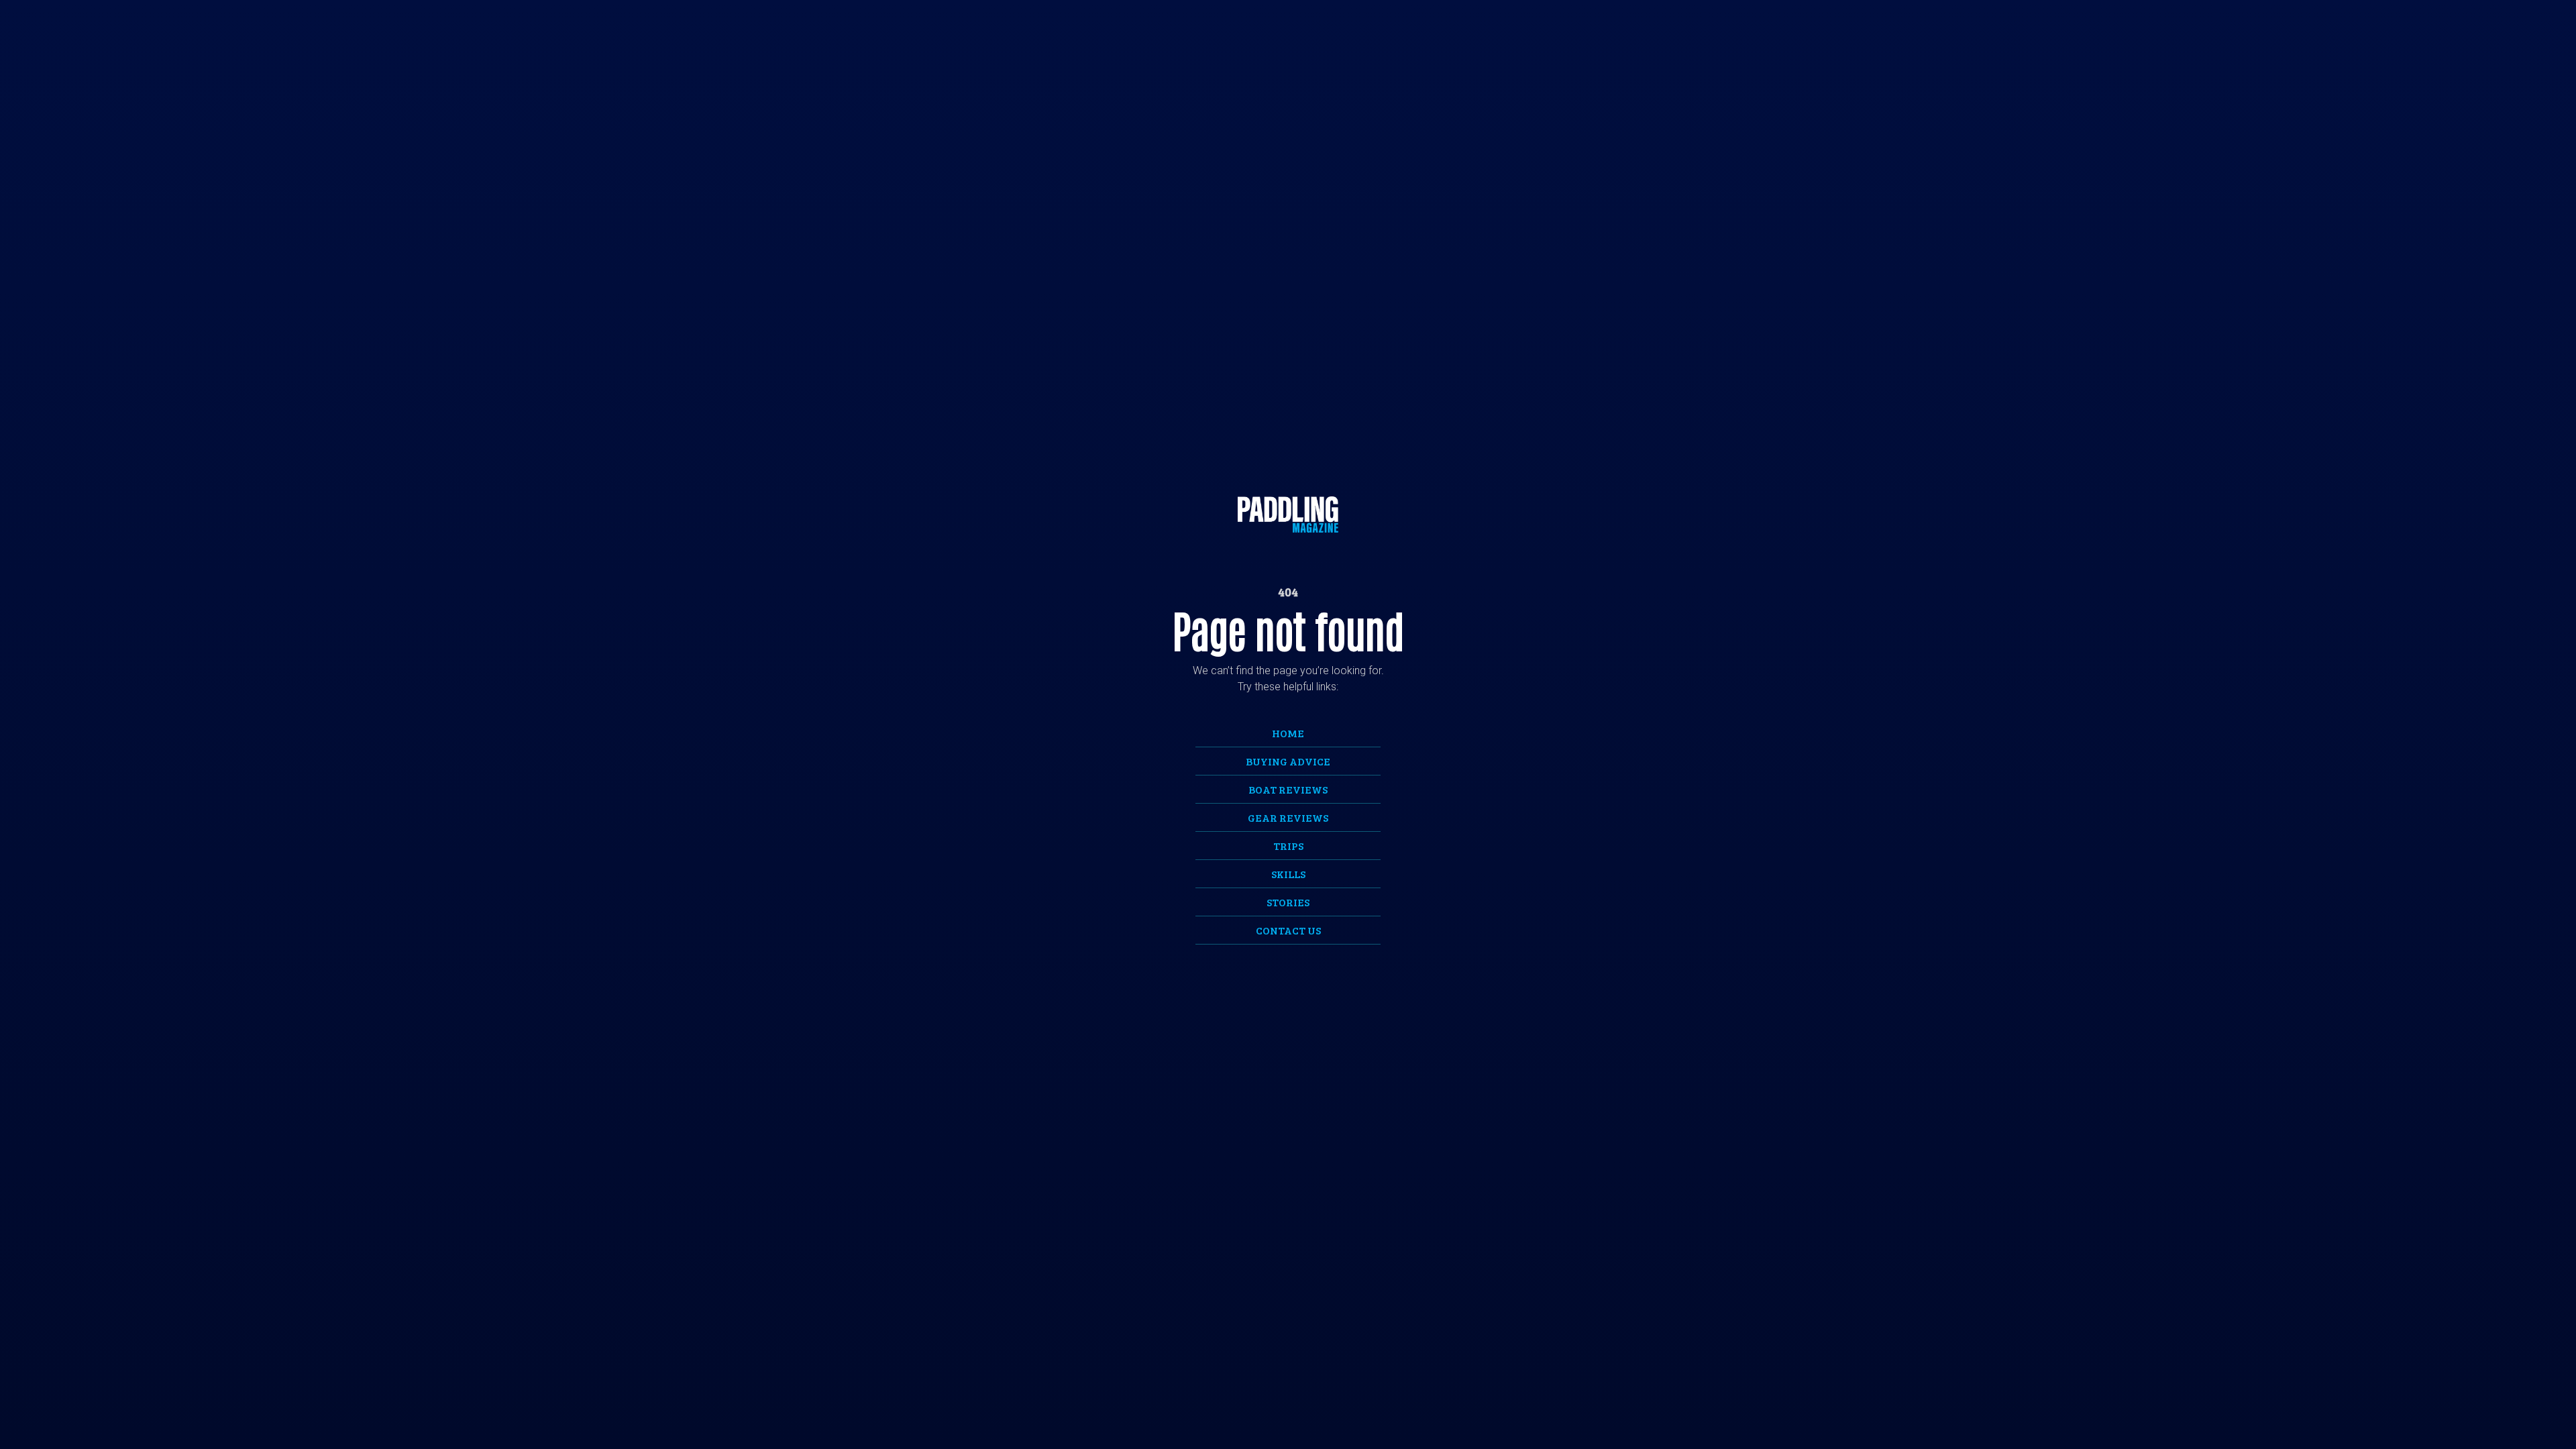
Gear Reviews (1288, 817)
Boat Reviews (1288, 789)
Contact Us (1288, 930)
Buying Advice (1288, 761)
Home (1288, 733)
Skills (1288, 874)
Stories (1288, 902)
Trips (1288, 846)
